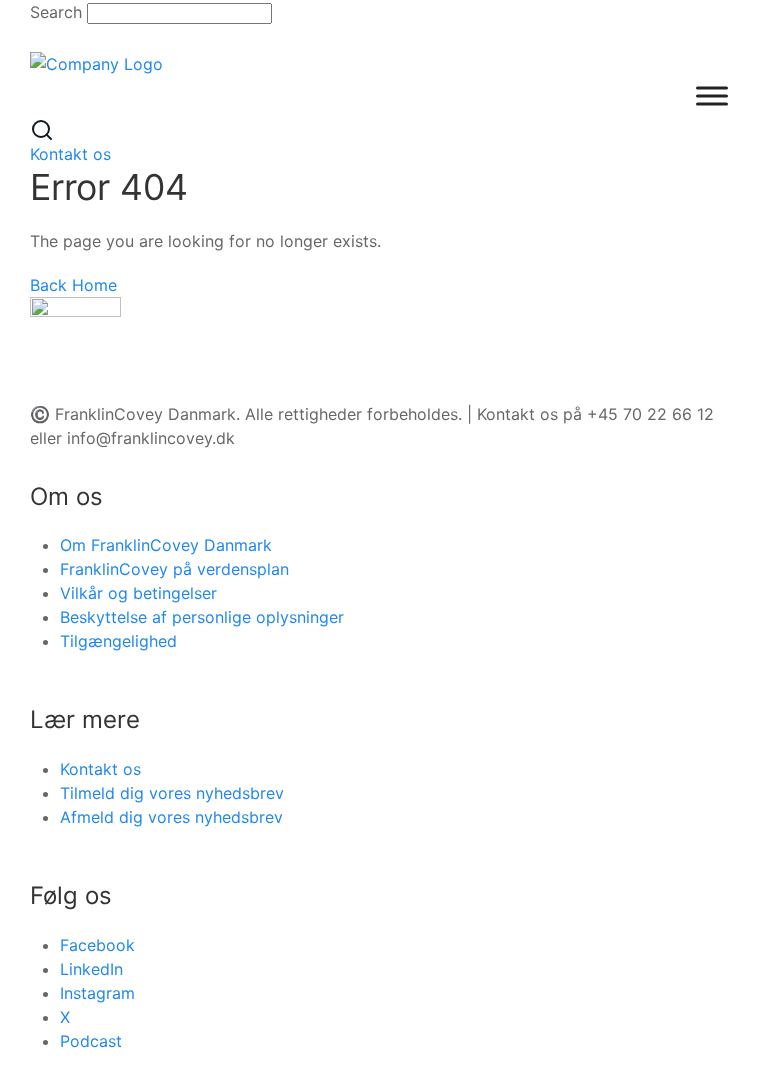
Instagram (97, 993)
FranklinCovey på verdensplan (174, 569)
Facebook (97, 945)
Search (56, 12)
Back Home (73, 285)
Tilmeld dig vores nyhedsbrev (172, 793)
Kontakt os (70, 154)
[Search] (42, 128)
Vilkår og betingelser (138, 593)
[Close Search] (42, 36)
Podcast (91, 1041)
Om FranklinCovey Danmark (166, 545)
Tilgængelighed (118, 641)
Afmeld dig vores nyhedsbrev (171, 817)
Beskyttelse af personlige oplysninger (202, 617)
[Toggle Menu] (712, 96)
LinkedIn (91, 969)
